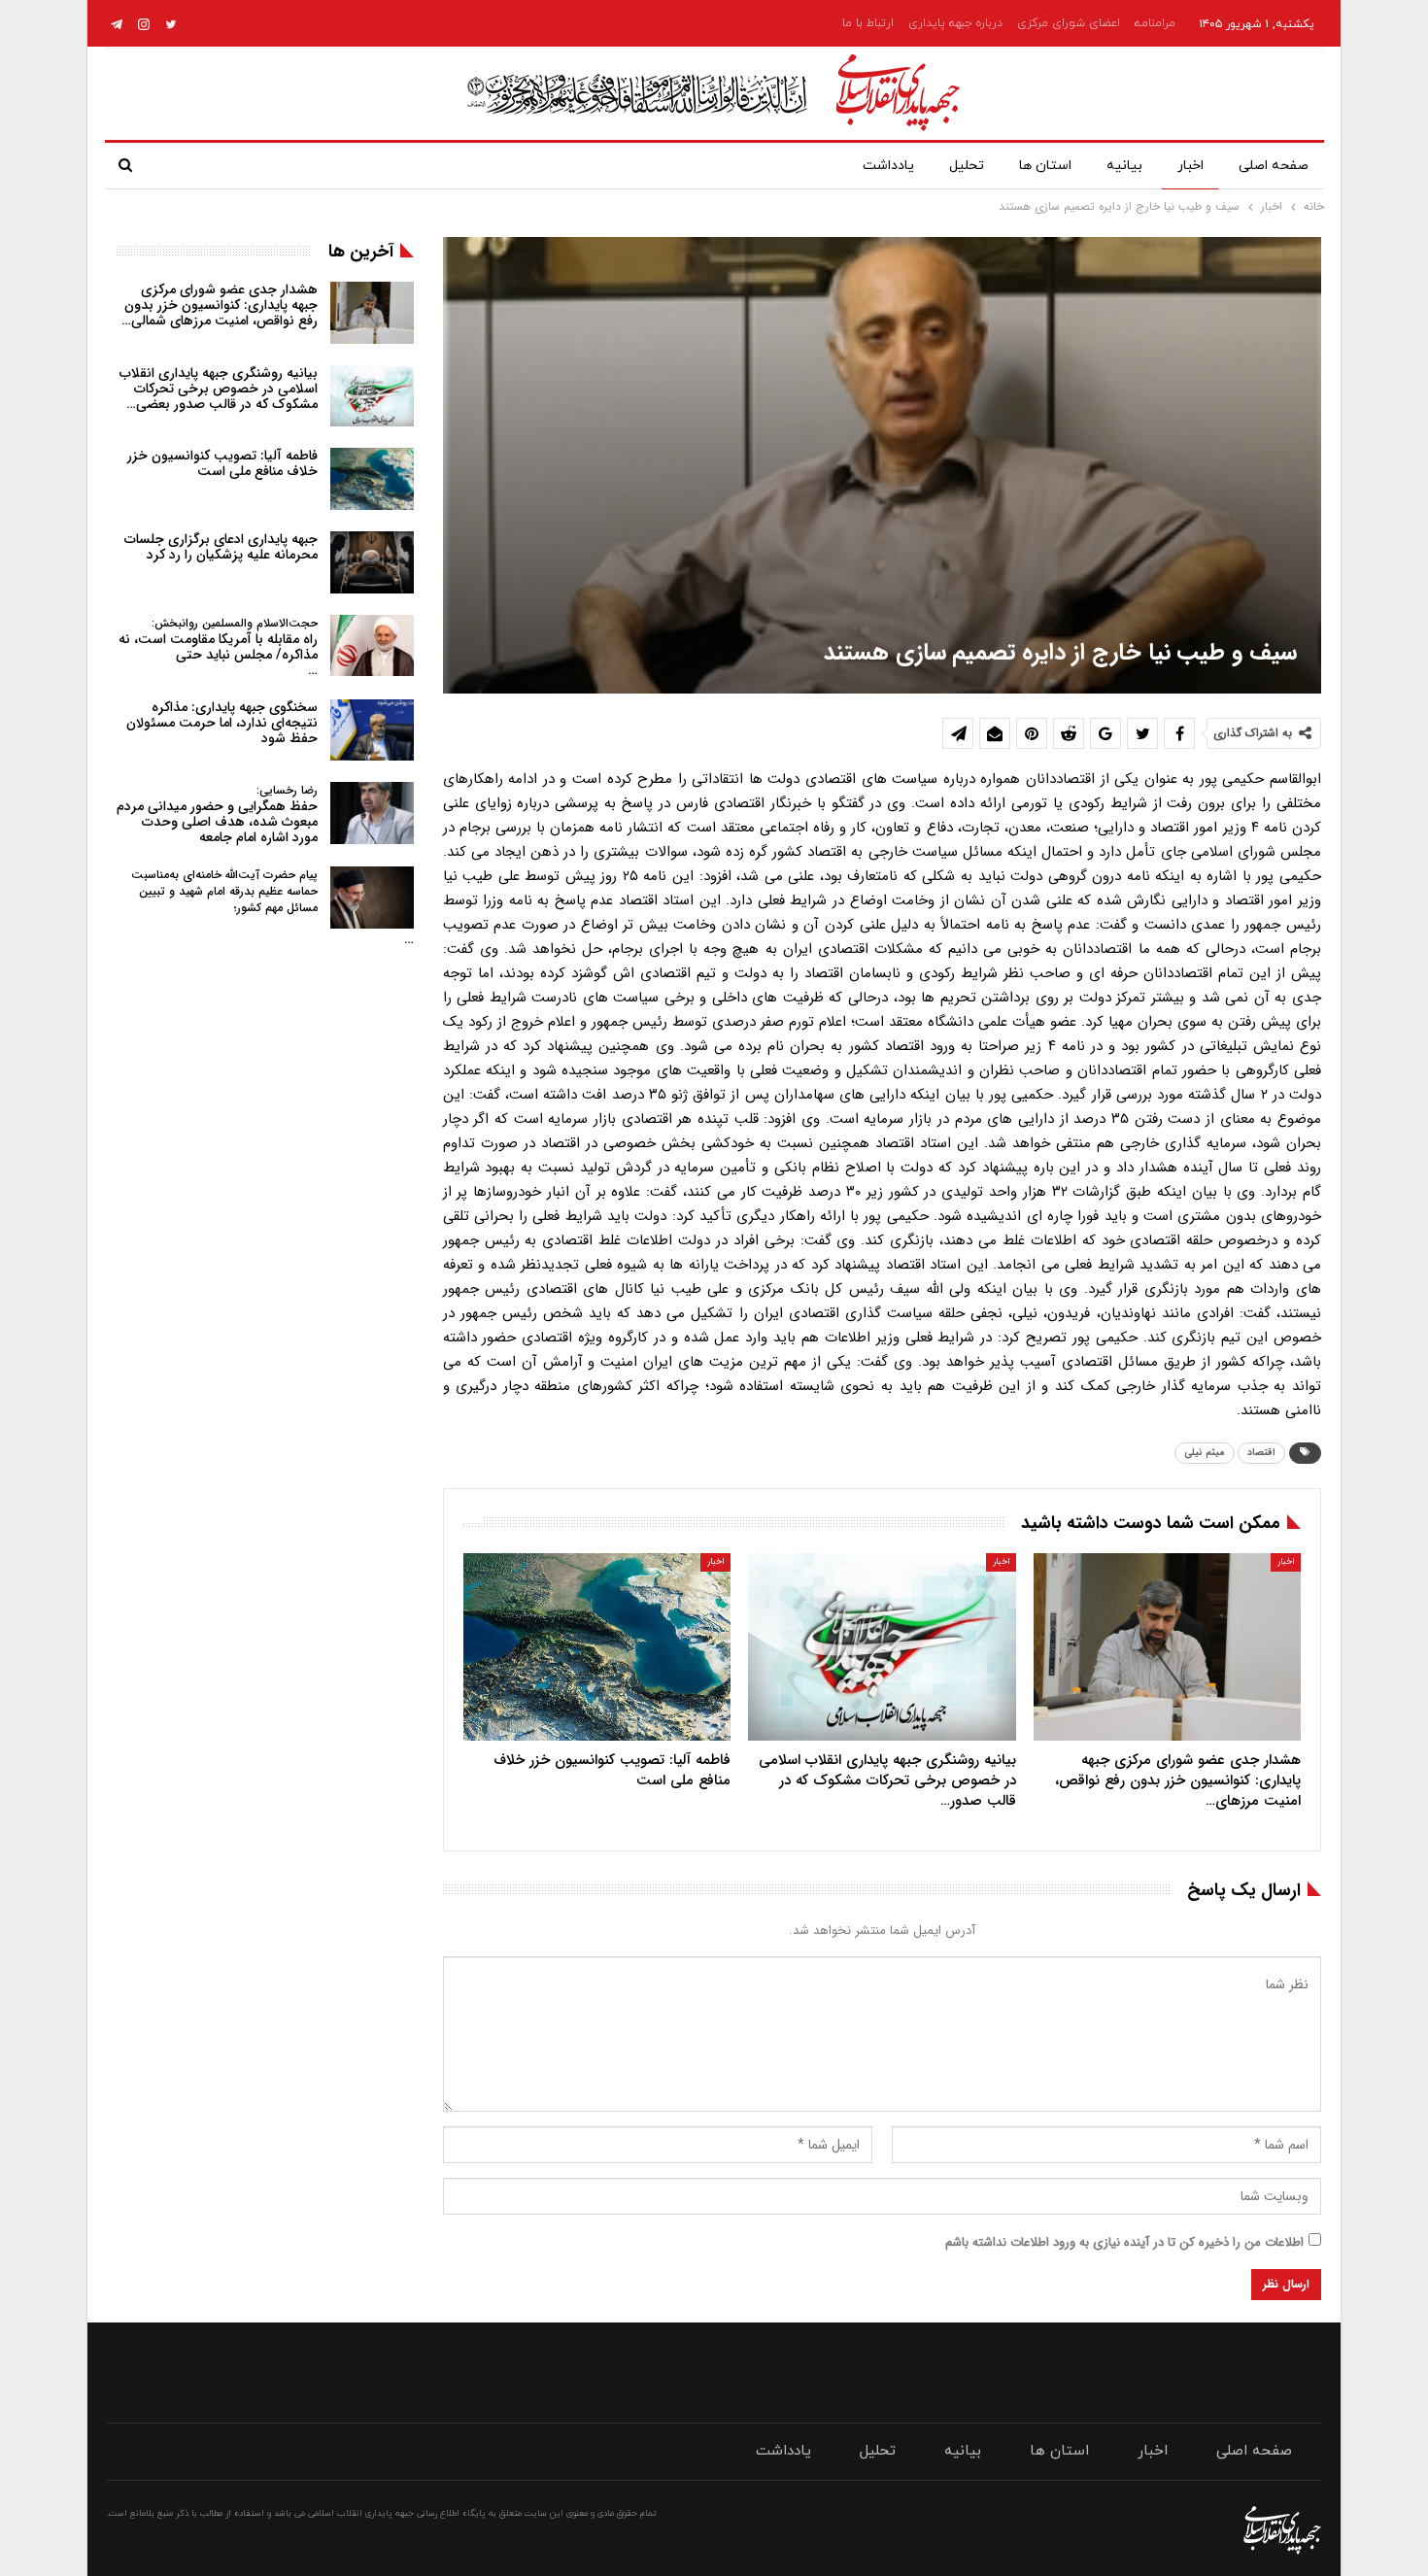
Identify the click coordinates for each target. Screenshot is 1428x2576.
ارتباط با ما (868, 23)
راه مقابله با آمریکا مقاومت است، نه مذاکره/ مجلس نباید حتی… (218, 647)
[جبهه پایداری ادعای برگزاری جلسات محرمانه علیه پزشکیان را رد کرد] (372, 562)
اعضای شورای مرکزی (1069, 23)
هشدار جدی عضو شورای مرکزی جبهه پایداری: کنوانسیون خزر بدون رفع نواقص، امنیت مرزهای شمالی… (220, 305)
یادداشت (888, 166)
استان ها (1045, 166)
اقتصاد (1261, 1453)
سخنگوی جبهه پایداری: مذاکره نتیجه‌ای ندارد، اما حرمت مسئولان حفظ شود (222, 723)
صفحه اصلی (1274, 166)
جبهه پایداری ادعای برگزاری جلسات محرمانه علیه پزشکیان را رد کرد (221, 547)
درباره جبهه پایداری (955, 23)
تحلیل (967, 166)
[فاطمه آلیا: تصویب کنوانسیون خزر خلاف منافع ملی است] (597, 1647)
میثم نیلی (1205, 1453)
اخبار (1190, 166)
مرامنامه (1155, 23)
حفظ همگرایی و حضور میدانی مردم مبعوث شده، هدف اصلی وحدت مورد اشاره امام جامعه (217, 814)
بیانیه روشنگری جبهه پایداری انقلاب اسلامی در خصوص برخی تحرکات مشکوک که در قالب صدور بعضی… (219, 389)
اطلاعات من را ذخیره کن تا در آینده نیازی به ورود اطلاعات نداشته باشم (1124, 2242)
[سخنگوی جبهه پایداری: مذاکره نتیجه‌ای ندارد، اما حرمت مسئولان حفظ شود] (372, 730)
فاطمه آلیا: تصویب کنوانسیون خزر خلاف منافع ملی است (222, 463)
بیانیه (1124, 166)
